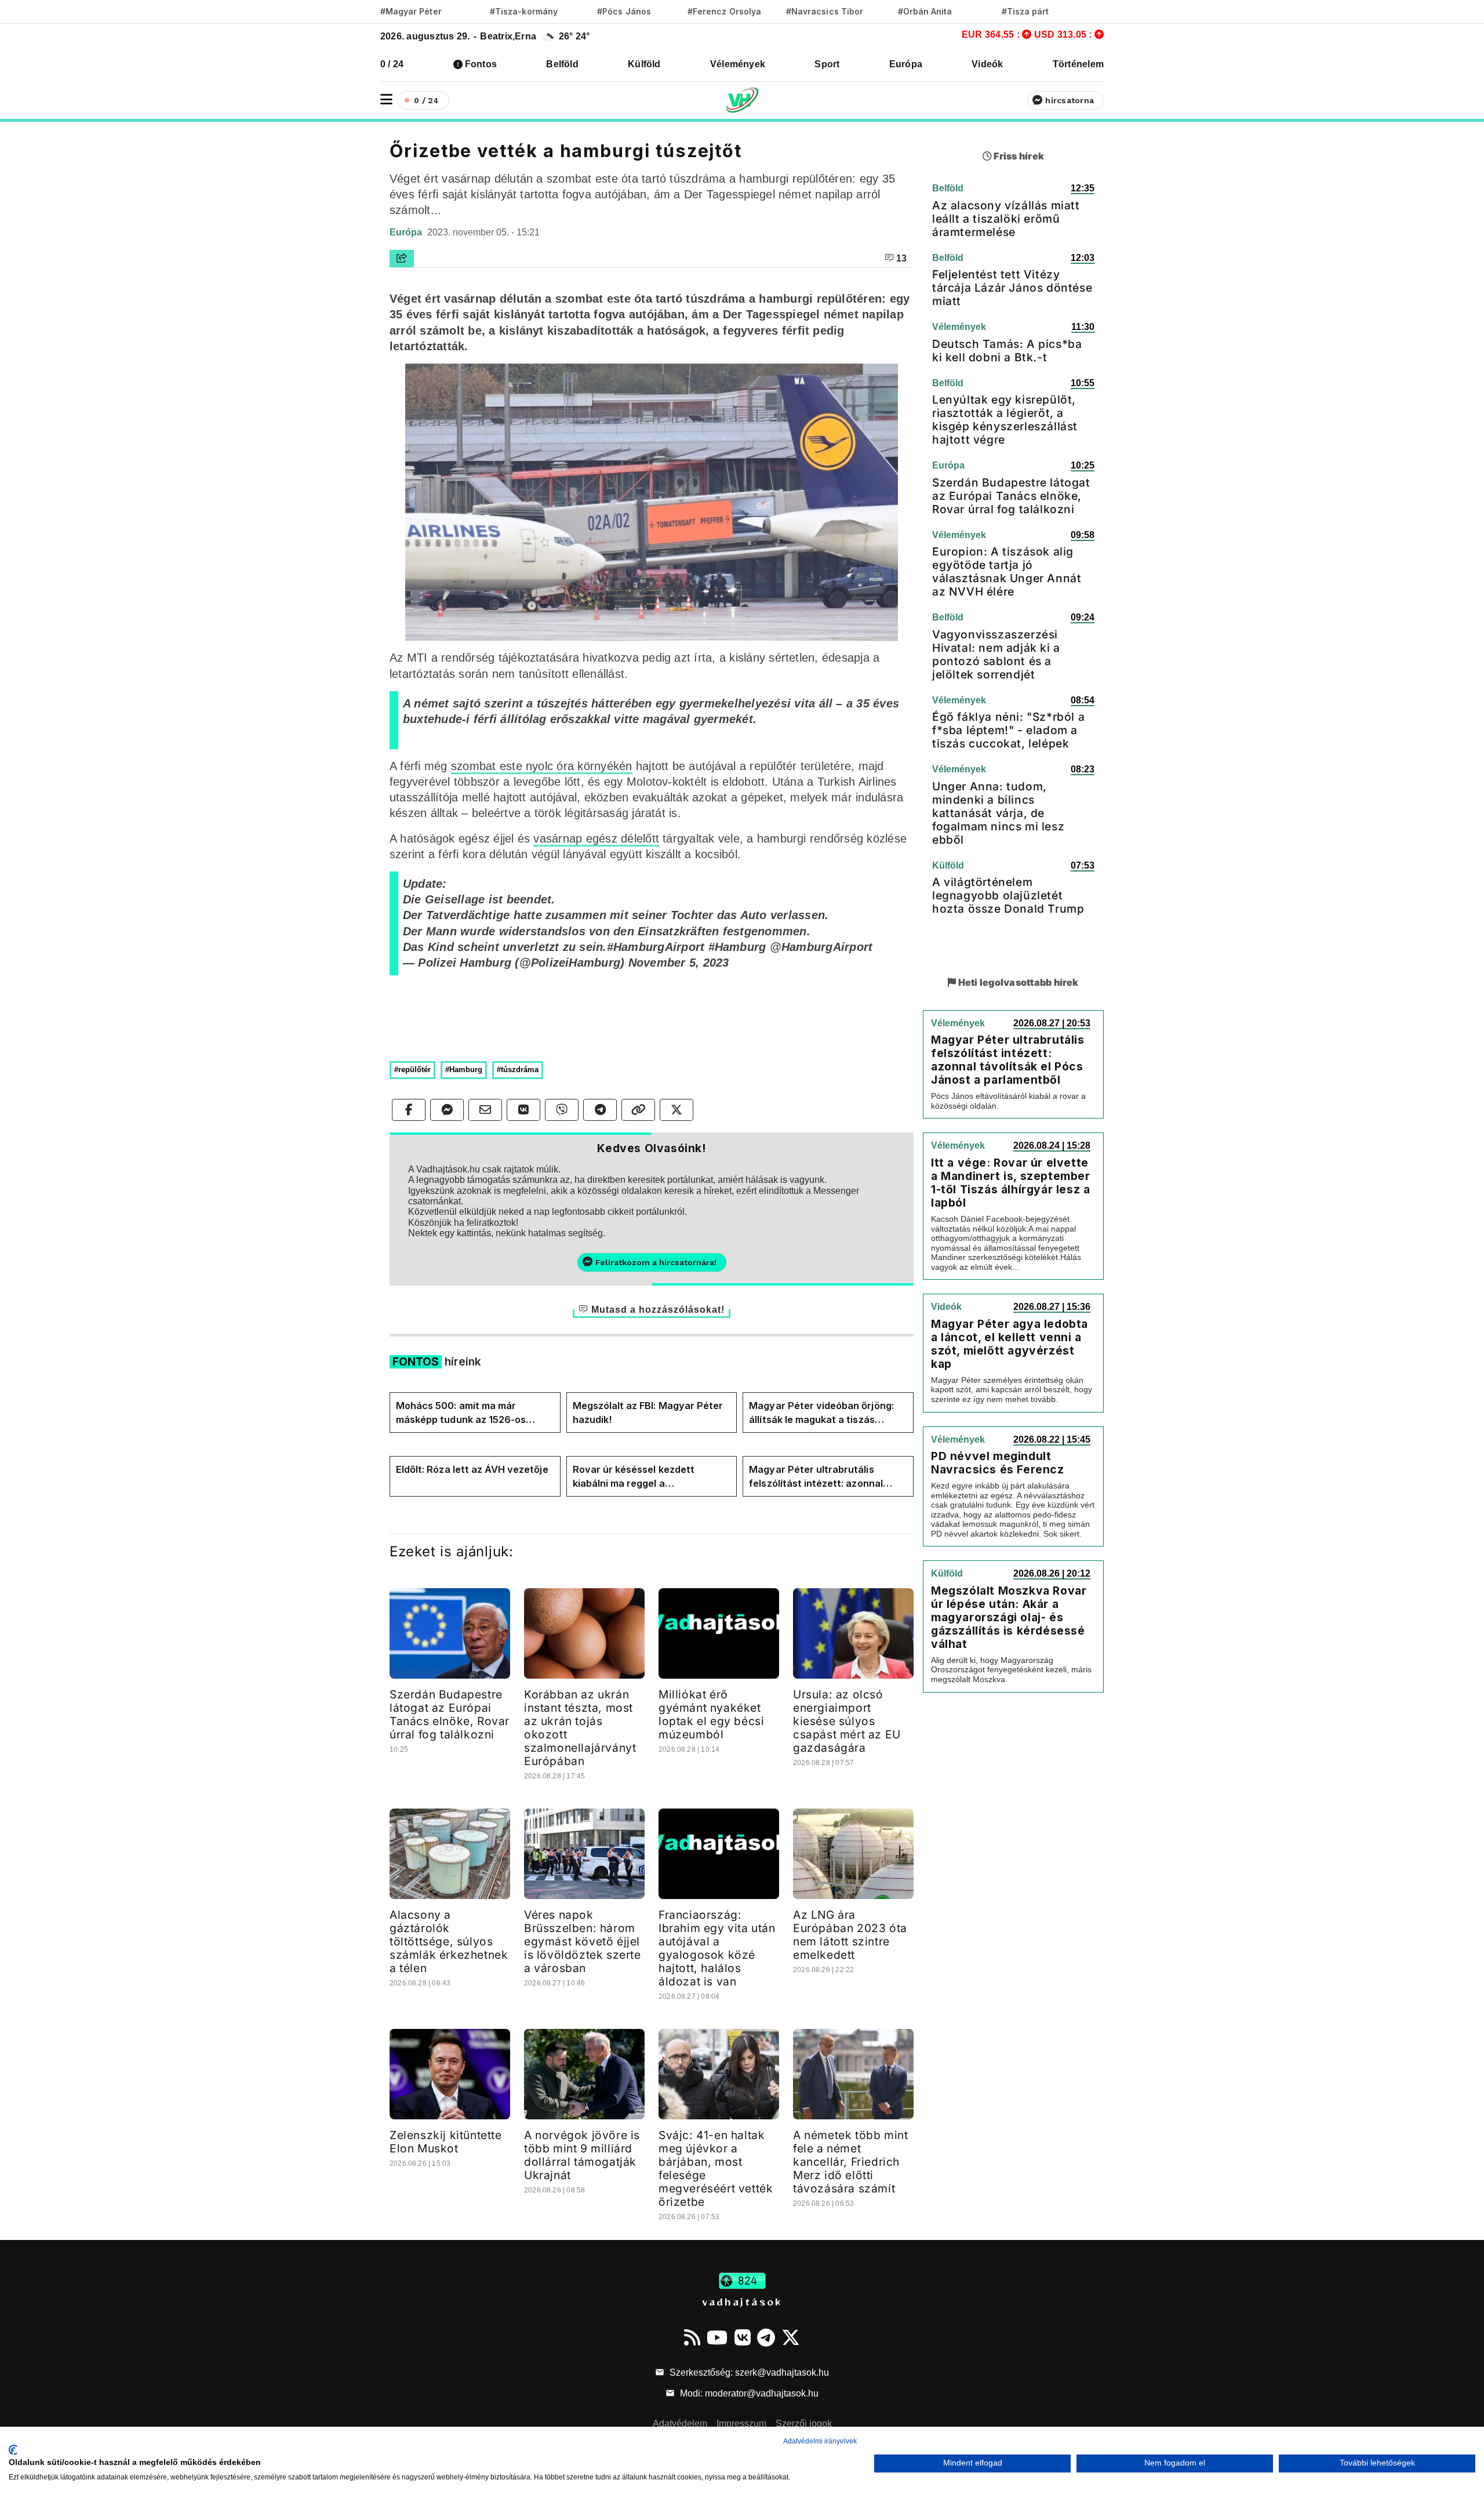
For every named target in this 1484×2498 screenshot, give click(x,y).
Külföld (644, 64)
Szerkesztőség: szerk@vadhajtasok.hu (748, 2372)
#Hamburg (737, 947)
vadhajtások (742, 2301)
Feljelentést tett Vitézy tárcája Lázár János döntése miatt (1012, 288)
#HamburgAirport (656, 947)
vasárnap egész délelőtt (596, 838)
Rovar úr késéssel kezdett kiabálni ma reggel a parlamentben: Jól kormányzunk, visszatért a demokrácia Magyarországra (649, 1477)
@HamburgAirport (821, 947)
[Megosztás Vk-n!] (523, 1110)
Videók (987, 64)
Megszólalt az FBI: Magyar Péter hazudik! (648, 1413)
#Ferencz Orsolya (724, 11)
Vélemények (738, 64)
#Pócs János (624, 11)
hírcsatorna (1070, 100)
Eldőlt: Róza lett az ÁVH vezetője (472, 1469)
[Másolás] (638, 1110)
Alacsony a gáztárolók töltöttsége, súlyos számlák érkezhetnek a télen (449, 1941)
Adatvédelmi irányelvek (820, 2441)
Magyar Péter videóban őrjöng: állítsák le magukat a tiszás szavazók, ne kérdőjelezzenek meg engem (821, 1413)
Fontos (481, 64)
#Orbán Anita (925, 11)
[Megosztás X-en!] (676, 1110)
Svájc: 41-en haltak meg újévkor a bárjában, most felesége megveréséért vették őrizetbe (716, 2168)
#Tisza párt (1025, 11)
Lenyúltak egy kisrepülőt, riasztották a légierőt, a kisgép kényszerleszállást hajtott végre (1005, 420)
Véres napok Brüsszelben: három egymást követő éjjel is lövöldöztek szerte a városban (583, 1941)
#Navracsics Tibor (825, 11)
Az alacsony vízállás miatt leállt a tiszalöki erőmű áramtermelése (1006, 219)
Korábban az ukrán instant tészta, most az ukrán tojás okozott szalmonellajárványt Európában (580, 1728)
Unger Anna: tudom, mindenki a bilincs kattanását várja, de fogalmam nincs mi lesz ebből (998, 813)
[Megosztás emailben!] (485, 1110)
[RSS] (692, 2337)
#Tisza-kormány (524, 11)
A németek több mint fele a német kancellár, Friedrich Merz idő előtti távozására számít (850, 2162)
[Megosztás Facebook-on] (409, 1110)
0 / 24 (392, 64)
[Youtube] (717, 2337)
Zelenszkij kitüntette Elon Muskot (446, 2142)
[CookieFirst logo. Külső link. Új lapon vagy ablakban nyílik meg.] (13, 2450)
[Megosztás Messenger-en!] (447, 1110)
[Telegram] (766, 2337)
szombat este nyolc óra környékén (542, 766)
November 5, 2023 (679, 963)
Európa (906, 64)
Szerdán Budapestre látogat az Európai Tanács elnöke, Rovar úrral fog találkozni (450, 1714)
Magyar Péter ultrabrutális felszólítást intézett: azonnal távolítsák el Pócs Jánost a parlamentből (816, 1477)
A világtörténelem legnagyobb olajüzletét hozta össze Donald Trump (1008, 895)
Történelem (1078, 64)
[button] (386, 99)
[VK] (743, 2337)
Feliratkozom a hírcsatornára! (656, 1262)
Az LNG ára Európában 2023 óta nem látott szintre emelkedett (850, 1935)
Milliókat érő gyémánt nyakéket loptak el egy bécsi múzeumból (711, 1714)
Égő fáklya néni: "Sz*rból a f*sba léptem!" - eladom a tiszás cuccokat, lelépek (1008, 730)
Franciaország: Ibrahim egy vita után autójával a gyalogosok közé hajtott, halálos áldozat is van (717, 1948)
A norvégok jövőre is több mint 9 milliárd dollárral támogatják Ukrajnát (582, 2155)
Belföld (562, 64)
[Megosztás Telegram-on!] (600, 1110)
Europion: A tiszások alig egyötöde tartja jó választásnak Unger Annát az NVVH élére (1007, 571)
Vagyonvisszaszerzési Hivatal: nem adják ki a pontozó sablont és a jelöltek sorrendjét (996, 654)
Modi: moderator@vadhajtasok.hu (748, 2393)
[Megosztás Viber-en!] (562, 1110)
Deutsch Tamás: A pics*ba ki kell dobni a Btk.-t (1007, 351)
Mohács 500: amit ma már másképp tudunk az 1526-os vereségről (461, 1413)
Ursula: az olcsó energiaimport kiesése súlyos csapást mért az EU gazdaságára (847, 1721)
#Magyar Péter (411, 11)
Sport (827, 64)
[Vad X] (791, 2337)
